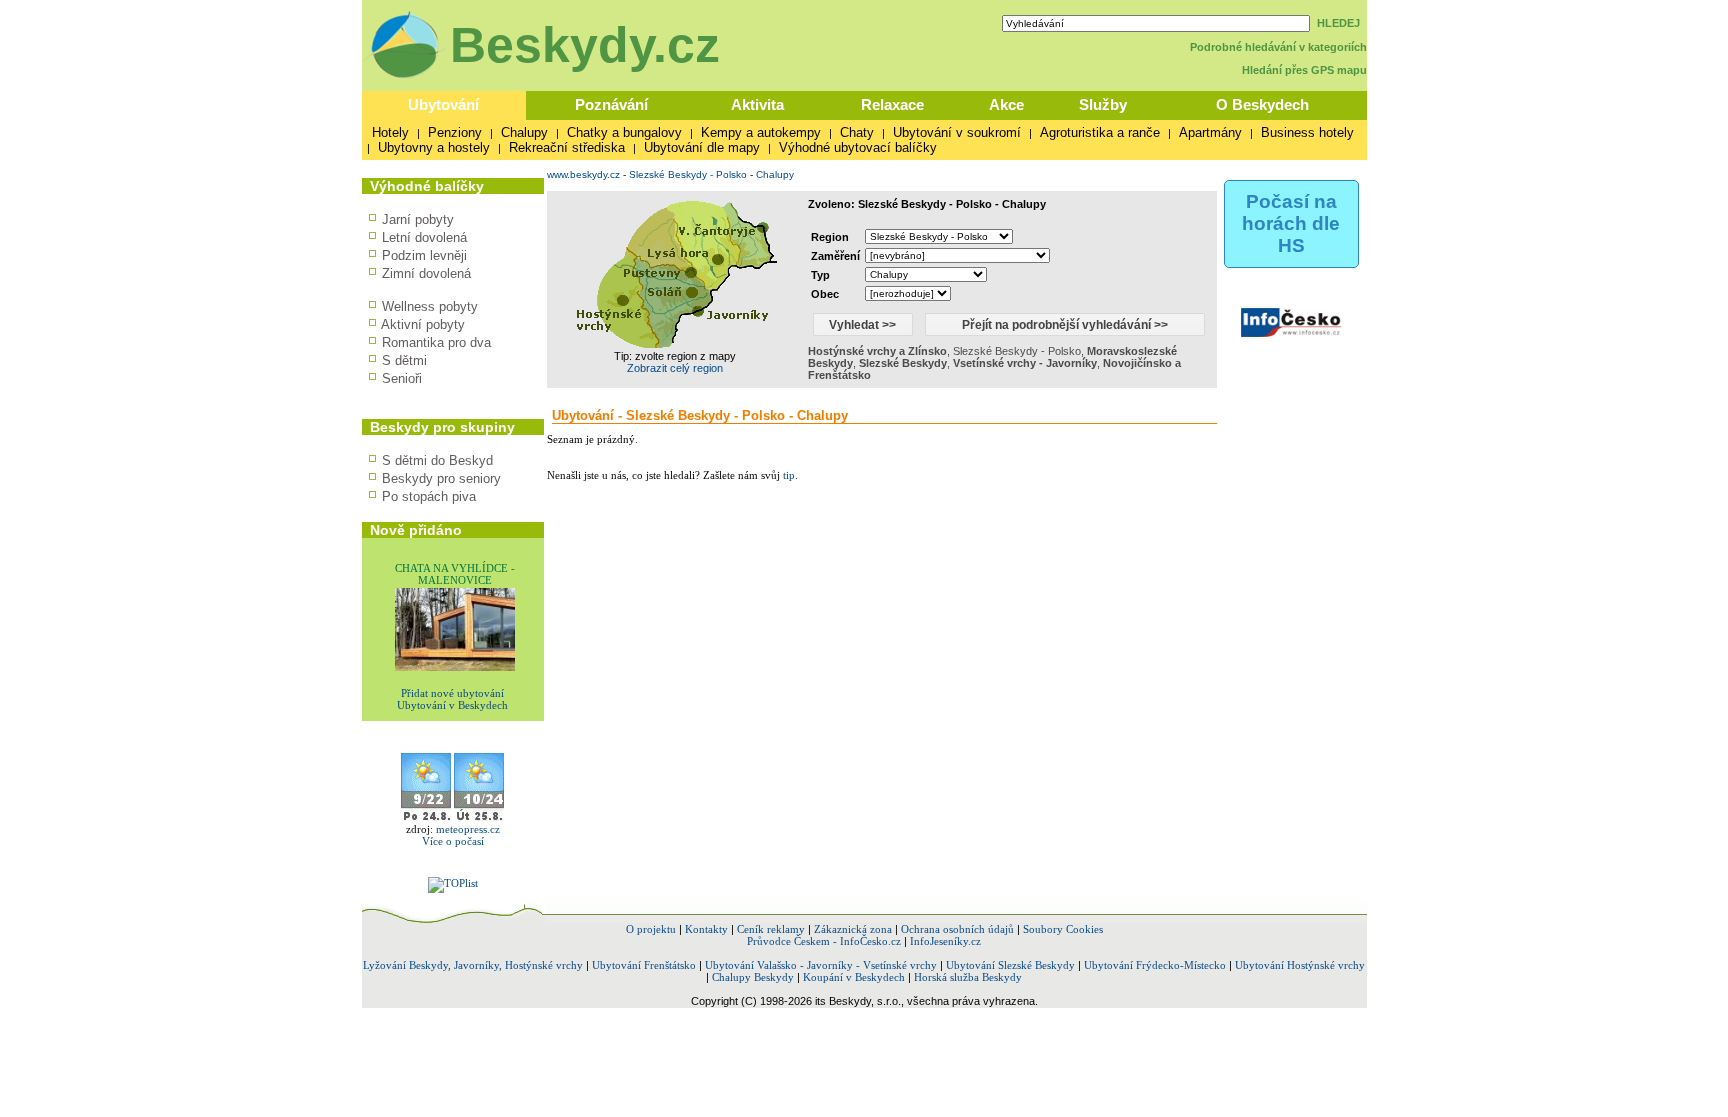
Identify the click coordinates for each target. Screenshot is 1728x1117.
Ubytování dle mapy (702, 147)
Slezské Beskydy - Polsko (688, 174)
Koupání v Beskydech (854, 977)
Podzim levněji (424, 255)
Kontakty (706, 929)
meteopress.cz (468, 829)
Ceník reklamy (771, 929)
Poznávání (611, 104)
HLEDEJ (1338, 23)
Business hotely (1307, 132)
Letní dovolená (424, 237)
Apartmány (1210, 132)
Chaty (857, 132)
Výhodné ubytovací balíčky (858, 147)
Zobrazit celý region (675, 368)
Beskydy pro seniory (441, 478)
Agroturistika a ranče (1100, 132)
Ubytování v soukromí (957, 132)
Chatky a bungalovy (624, 132)
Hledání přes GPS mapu (1304, 70)
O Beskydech (1262, 104)
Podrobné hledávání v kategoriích (1278, 47)
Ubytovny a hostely (434, 147)
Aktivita (757, 104)
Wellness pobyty (430, 306)
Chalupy (524, 132)
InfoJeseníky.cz (945, 941)
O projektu (651, 929)
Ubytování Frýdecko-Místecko (1155, 965)
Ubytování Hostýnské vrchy (1300, 965)
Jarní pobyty (418, 219)
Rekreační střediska (567, 147)
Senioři (402, 378)
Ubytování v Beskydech (452, 705)
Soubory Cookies (1063, 929)
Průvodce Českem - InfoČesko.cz (824, 941)
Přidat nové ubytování (452, 693)
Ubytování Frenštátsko (644, 965)
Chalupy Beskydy (753, 977)
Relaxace (892, 104)
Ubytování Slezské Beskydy (1010, 965)
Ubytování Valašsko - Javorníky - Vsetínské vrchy (821, 965)
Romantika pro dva (436, 342)
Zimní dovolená (426, 273)
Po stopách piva (429, 496)
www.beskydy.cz (583, 174)
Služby (1103, 104)
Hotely (390, 132)
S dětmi (404, 360)
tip (789, 475)
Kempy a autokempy (761, 132)
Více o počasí (453, 841)
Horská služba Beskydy (968, 977)
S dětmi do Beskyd (437, 460)
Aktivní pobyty (423, 324)
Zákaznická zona (853, 929)
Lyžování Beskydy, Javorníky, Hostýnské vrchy (473, 965)
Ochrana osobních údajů (957, 929)
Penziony (455, 132)
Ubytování (443, 104)
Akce (1006, 104)
